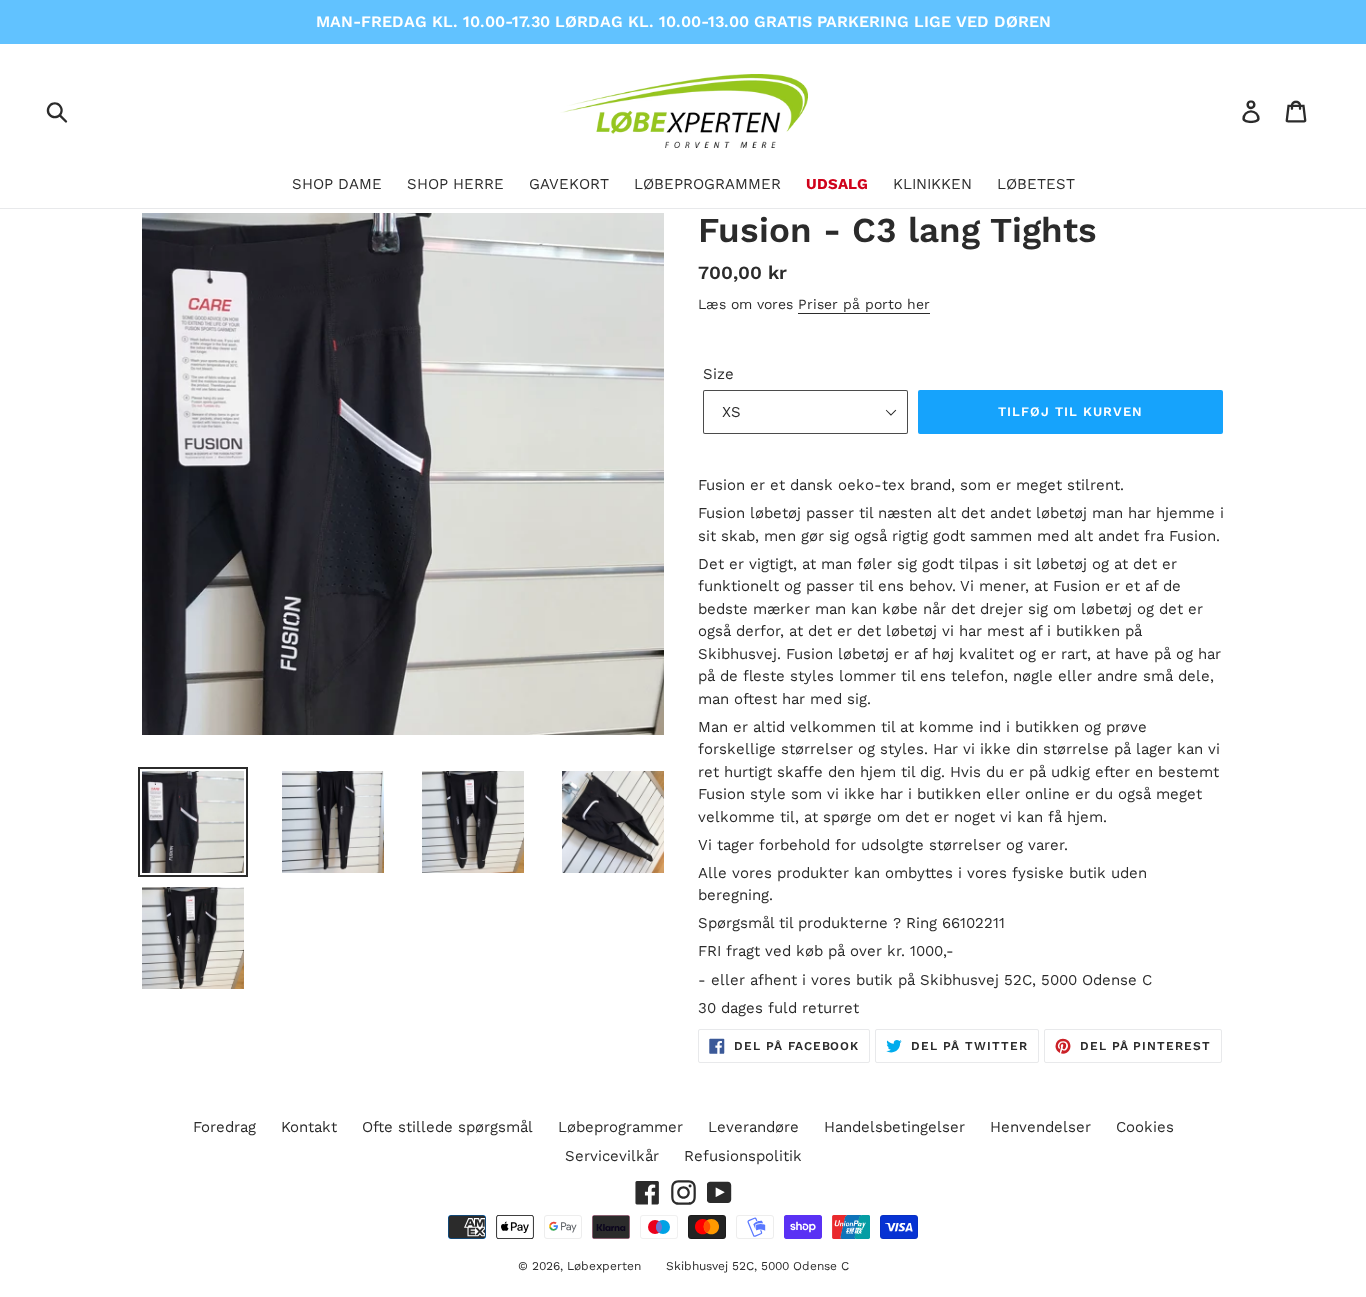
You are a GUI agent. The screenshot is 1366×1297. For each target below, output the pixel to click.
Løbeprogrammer (620, 1127)
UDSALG (837, 184)
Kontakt (309, 1127)
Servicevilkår (612, 1156)
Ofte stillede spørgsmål (447, 1127)
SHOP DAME (337, 184)
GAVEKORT (569, 184)
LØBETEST (1036, 184)
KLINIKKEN (932, 184)
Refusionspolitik (743, 1156)
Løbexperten (604, 1266)
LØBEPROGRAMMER (707, 184)
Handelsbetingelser (894, 1127)
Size (718, 374)
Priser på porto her (864, 304)
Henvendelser (1040, 1127)
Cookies (1145, 1127)
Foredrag (224, 1127)
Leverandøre (753, 1127)
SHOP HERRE (455, 184)
